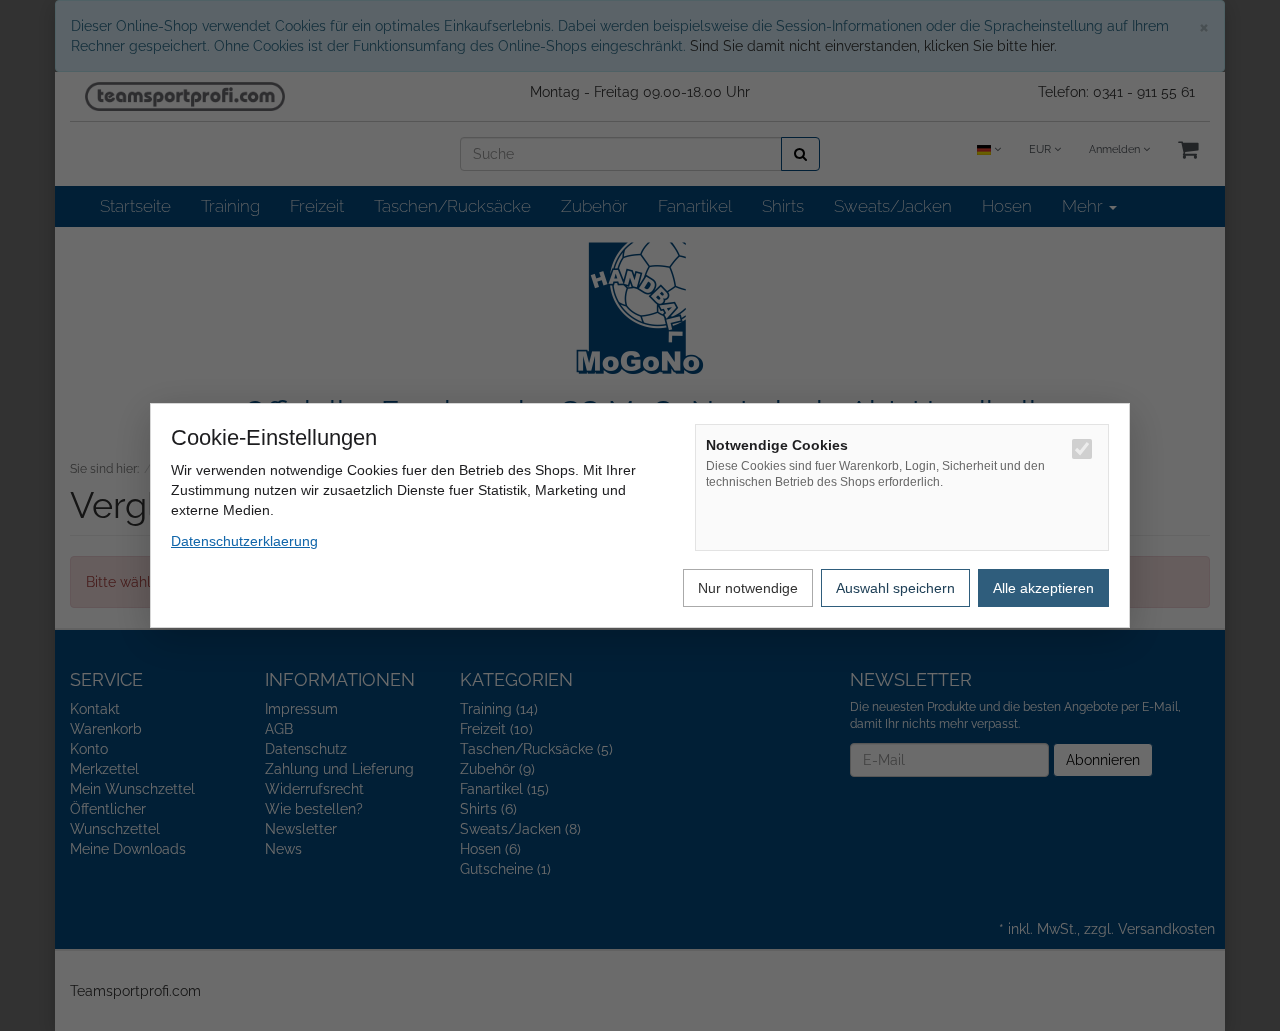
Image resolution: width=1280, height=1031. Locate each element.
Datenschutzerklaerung (244, 541)
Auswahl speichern (895, 588)
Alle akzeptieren (1043, 588)
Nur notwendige (748, 588)
